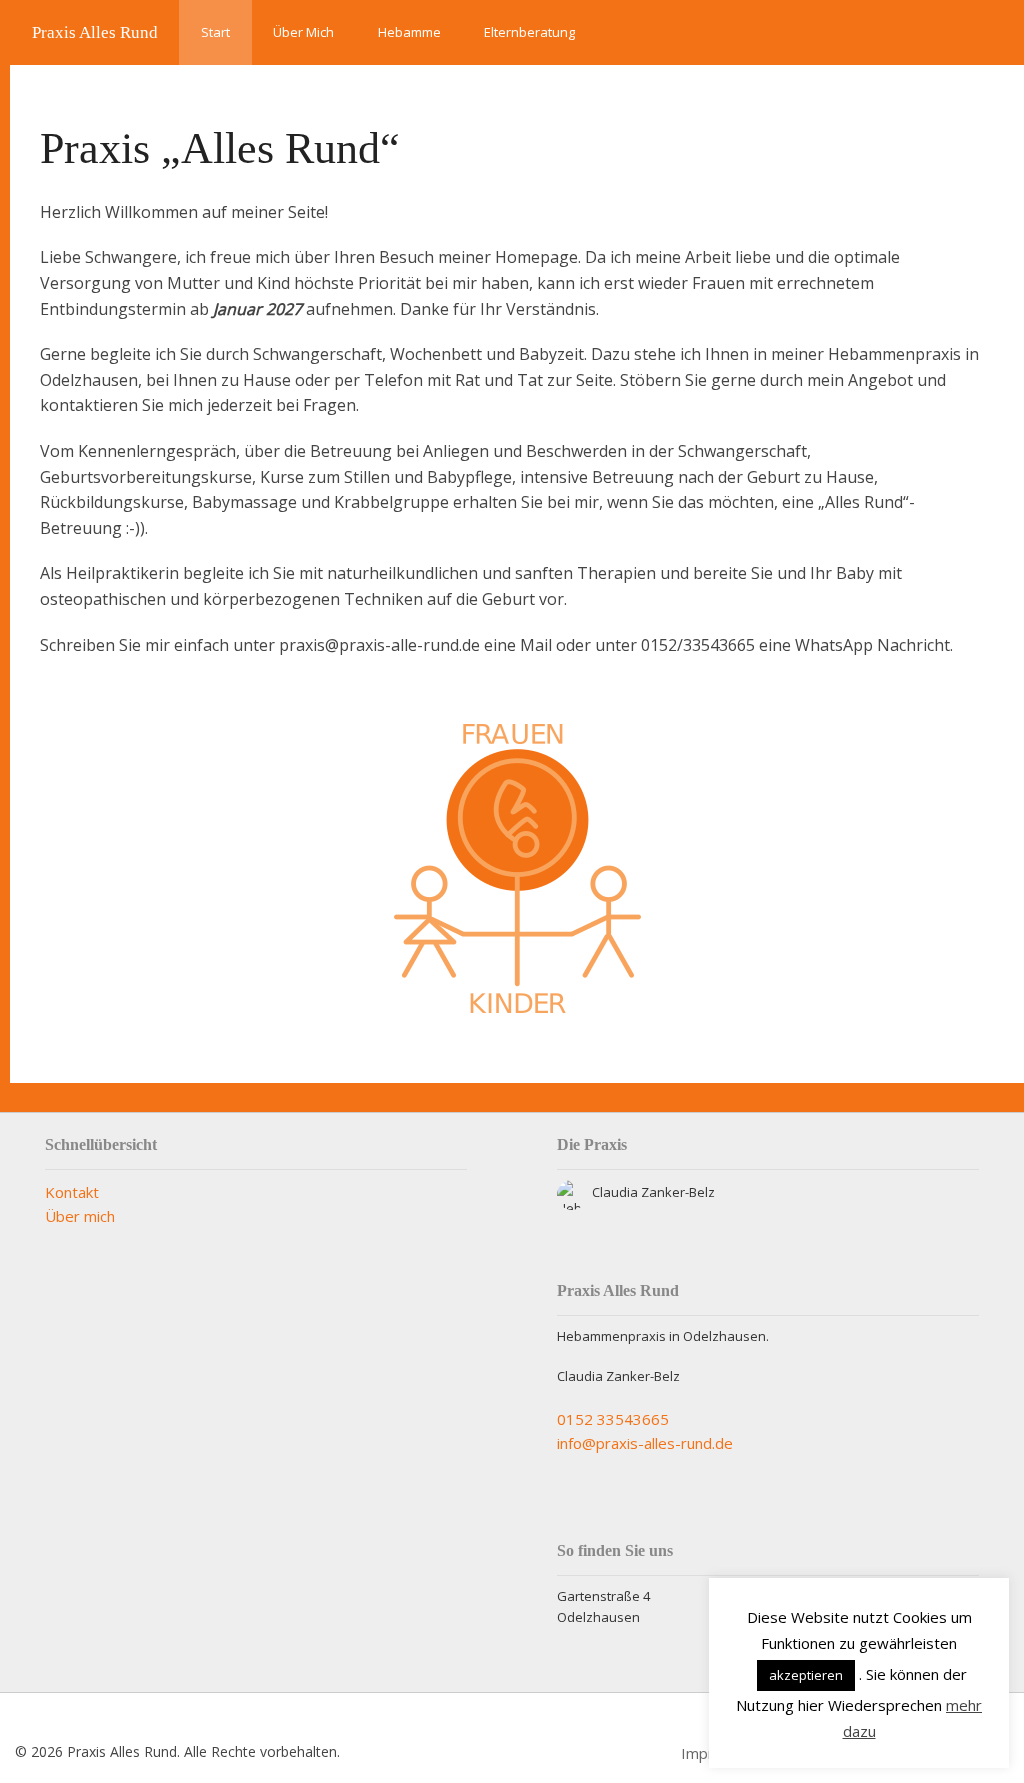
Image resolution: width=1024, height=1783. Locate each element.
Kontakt (72, 1192)
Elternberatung (529, 32)
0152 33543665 (613, 1419)
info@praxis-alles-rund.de (645, 1443)
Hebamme (409, 32)
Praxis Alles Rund (95, 32)
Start (215, 32)
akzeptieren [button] (806, 1675)
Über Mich (303, 32)
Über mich (80, 1216)
